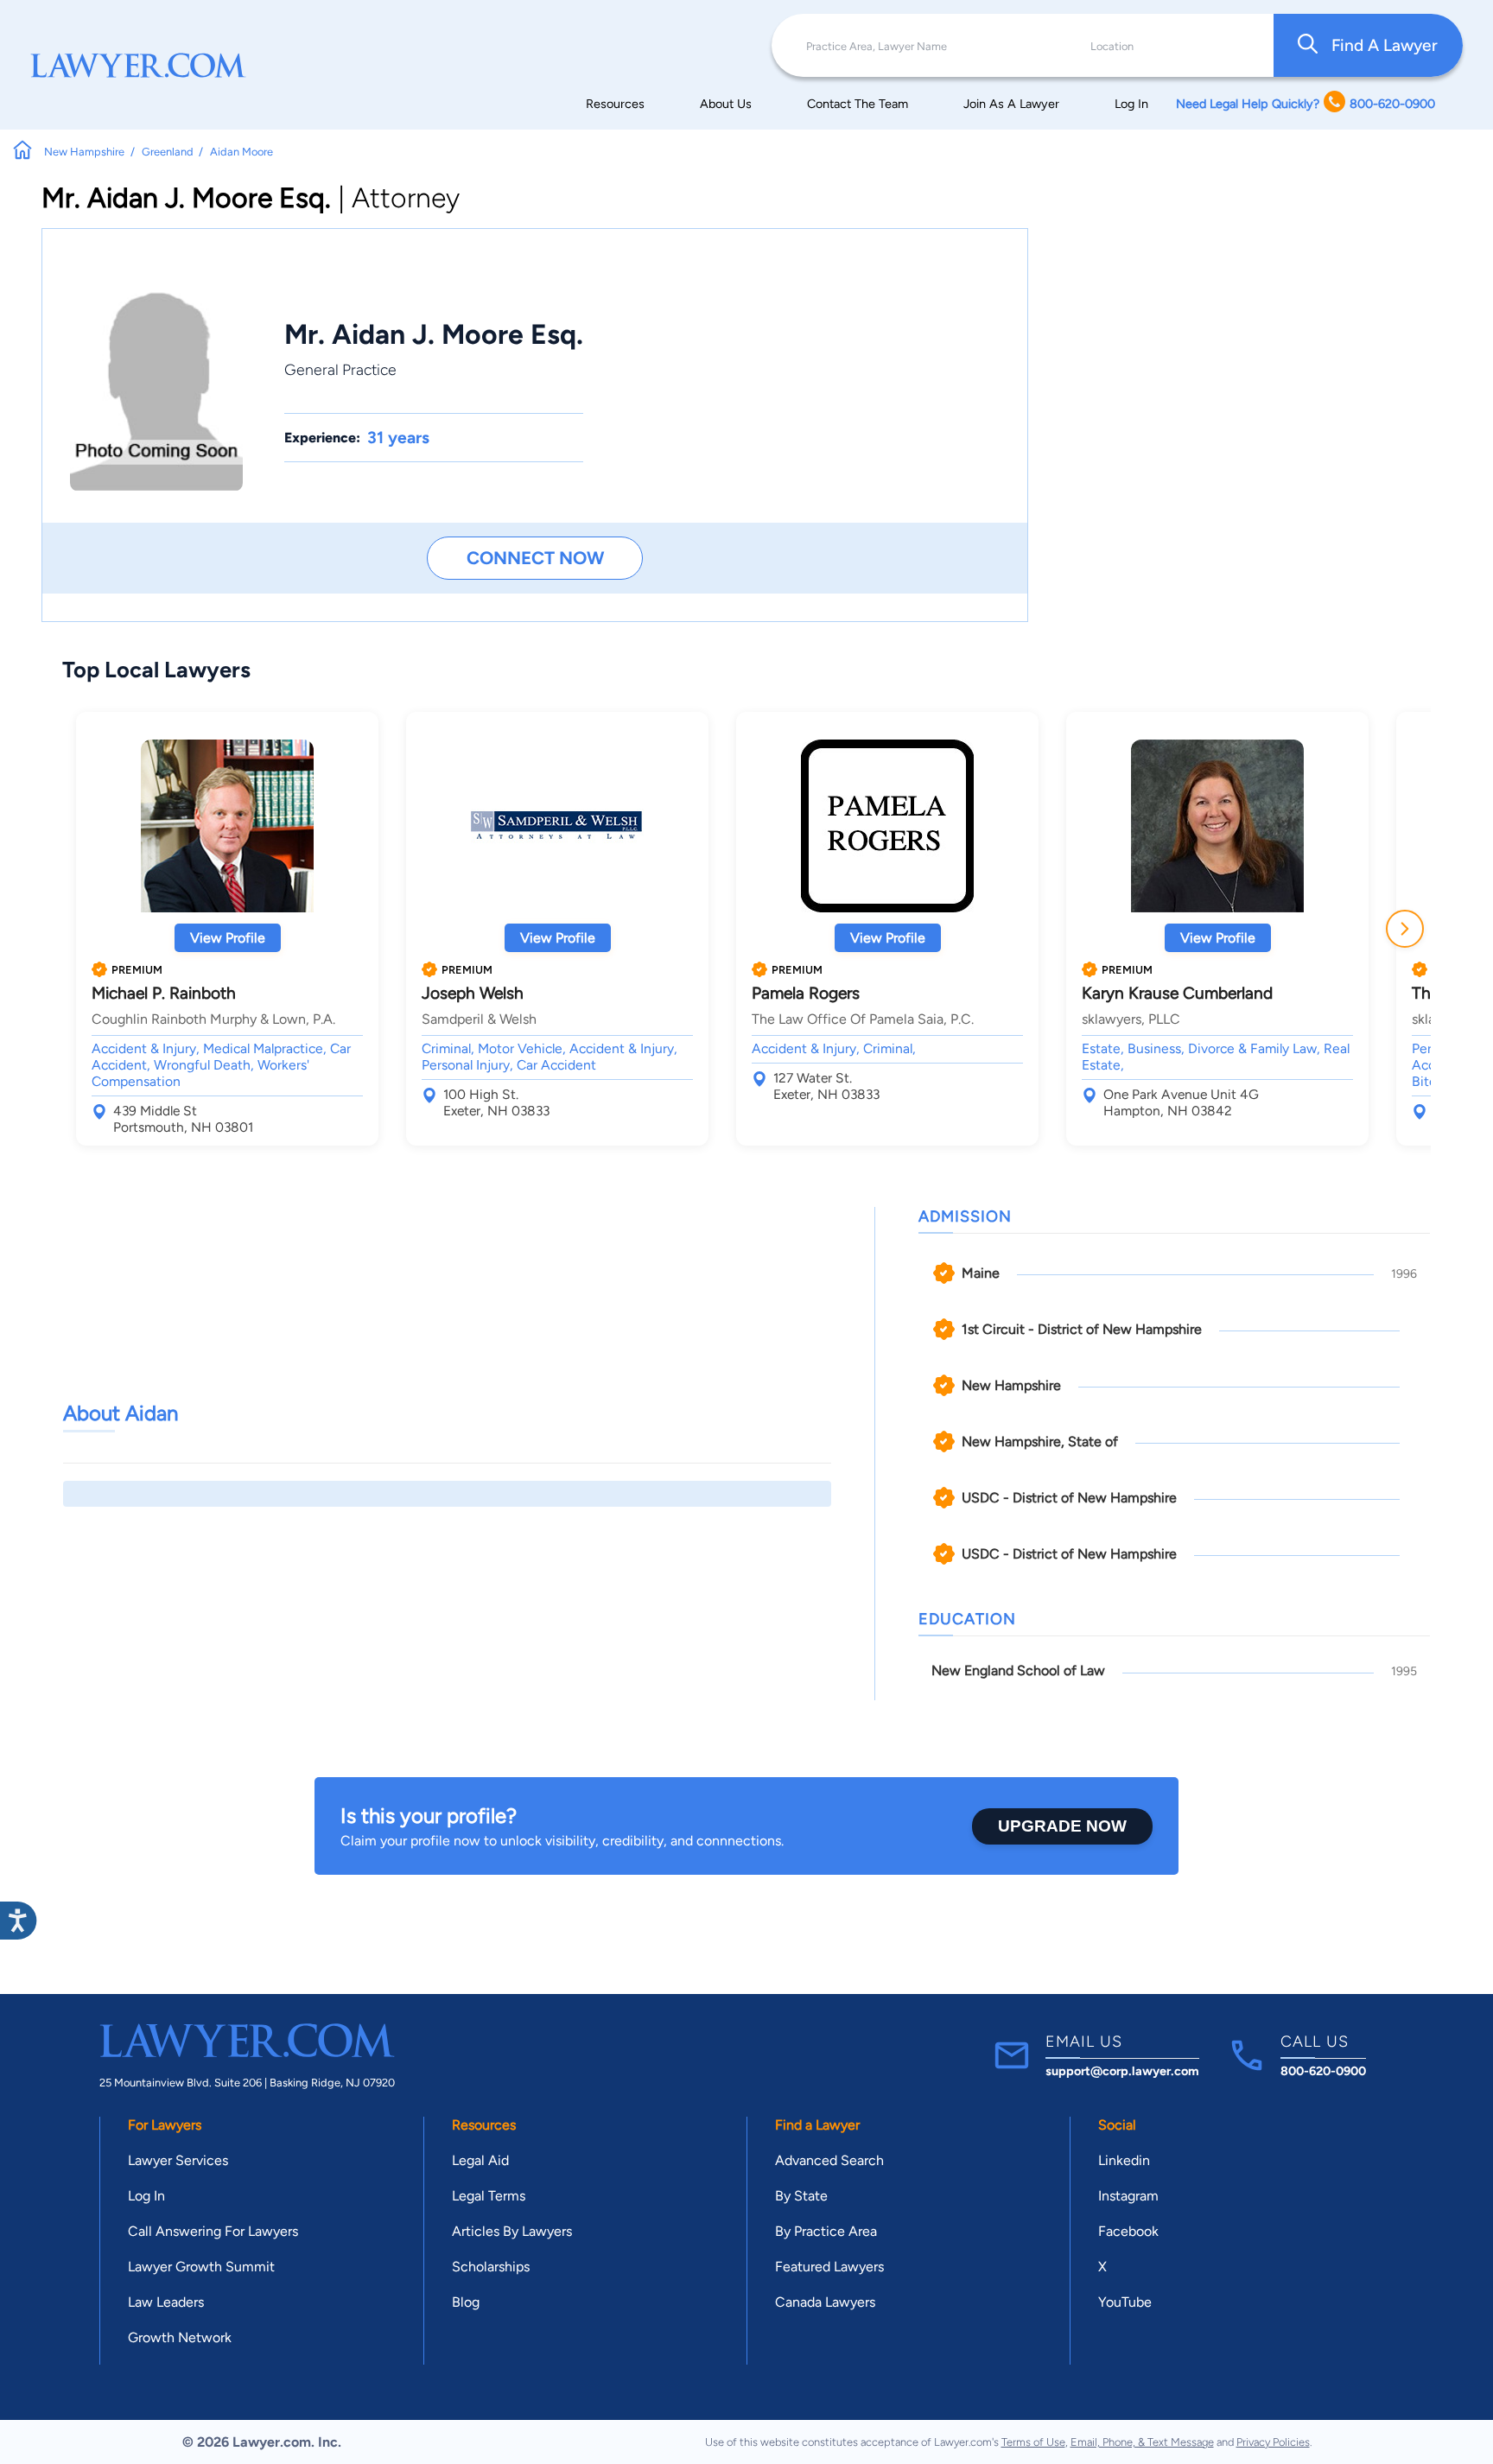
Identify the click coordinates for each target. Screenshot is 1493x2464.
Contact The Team (858, 104)
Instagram (1128, 2196)
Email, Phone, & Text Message (1142, 2442)
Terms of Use (1033, 2442)
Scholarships (491, 2267)
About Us (726, 104)
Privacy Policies (1273, 2442)
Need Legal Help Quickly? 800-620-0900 (1306, 104)
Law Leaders (166, 2302)
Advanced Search (829, 2160)
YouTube (1125, 2302)
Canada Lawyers (825, 2302)
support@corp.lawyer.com (1122, 2071)
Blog (466, 2302)
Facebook (1128, 2231)
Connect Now (535, 558)
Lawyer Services (178, 2160)
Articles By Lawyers (512, 2231)
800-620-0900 (1323, 2071)
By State (801, 2196)
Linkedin (1124, 2160)
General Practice (340, 369)
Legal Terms (489, 2196)
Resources (615, 104)
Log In (1131, 104)
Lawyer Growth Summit (201, 2267)
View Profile (228, 938)
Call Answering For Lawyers (213, 2231)
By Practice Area (826, 2231)
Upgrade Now (1062, 1826)
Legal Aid (480, 2160)
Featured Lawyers (829, 2267)
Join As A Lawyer (1011, 104)
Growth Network (180, 2337)
